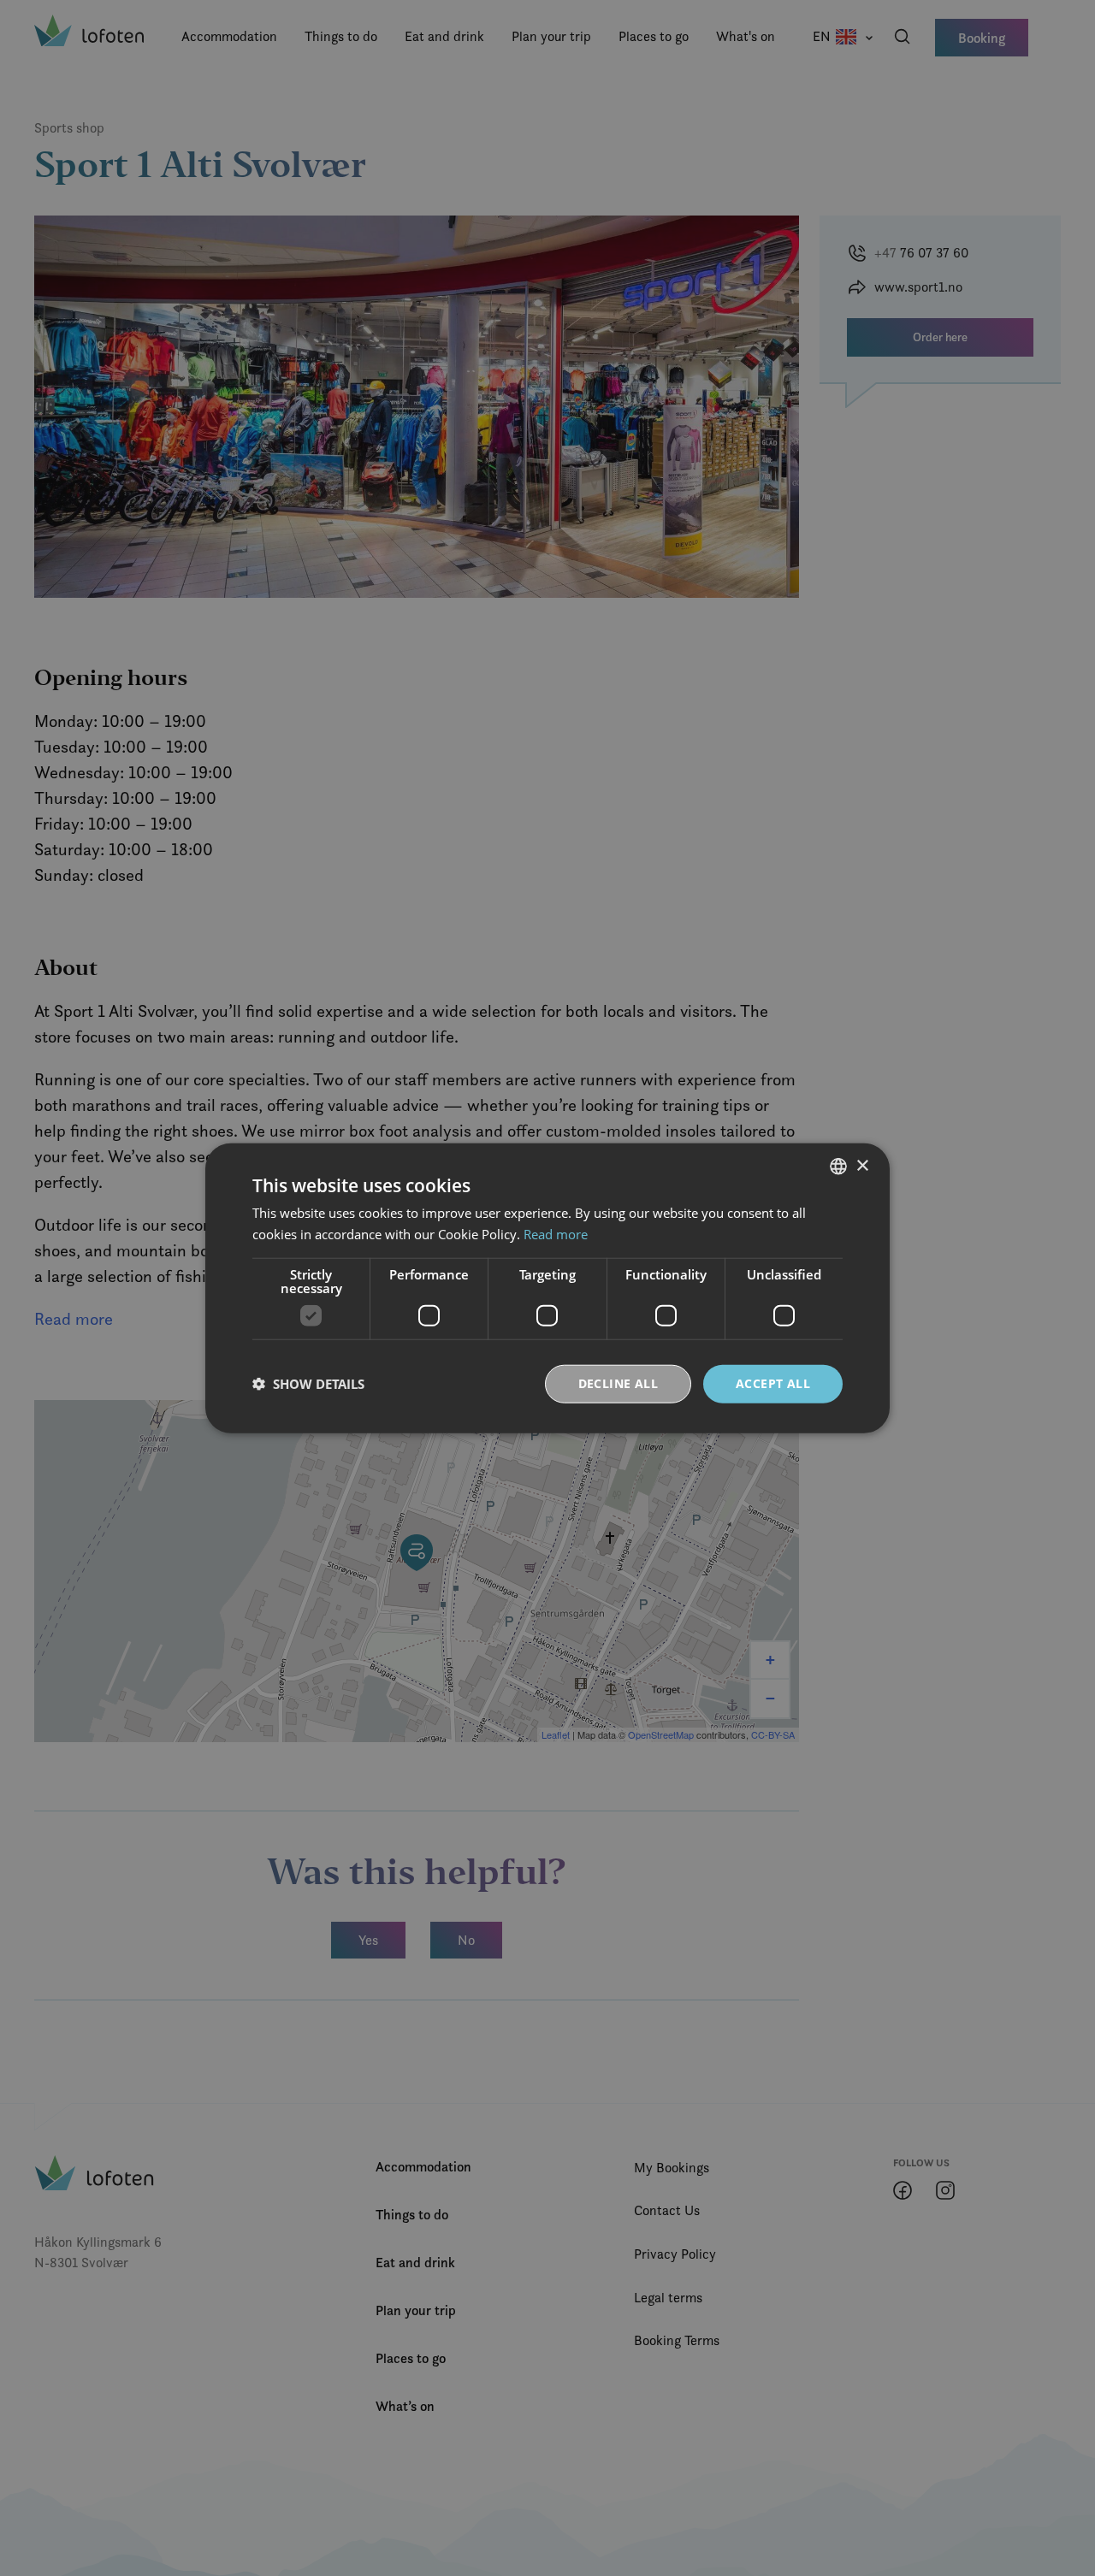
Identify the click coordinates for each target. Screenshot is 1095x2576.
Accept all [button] (773, 1383)
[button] (308, 1384)
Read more (556, 1234)
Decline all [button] (618, 1383)
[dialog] (547, 1288)
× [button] (862, 1165)
